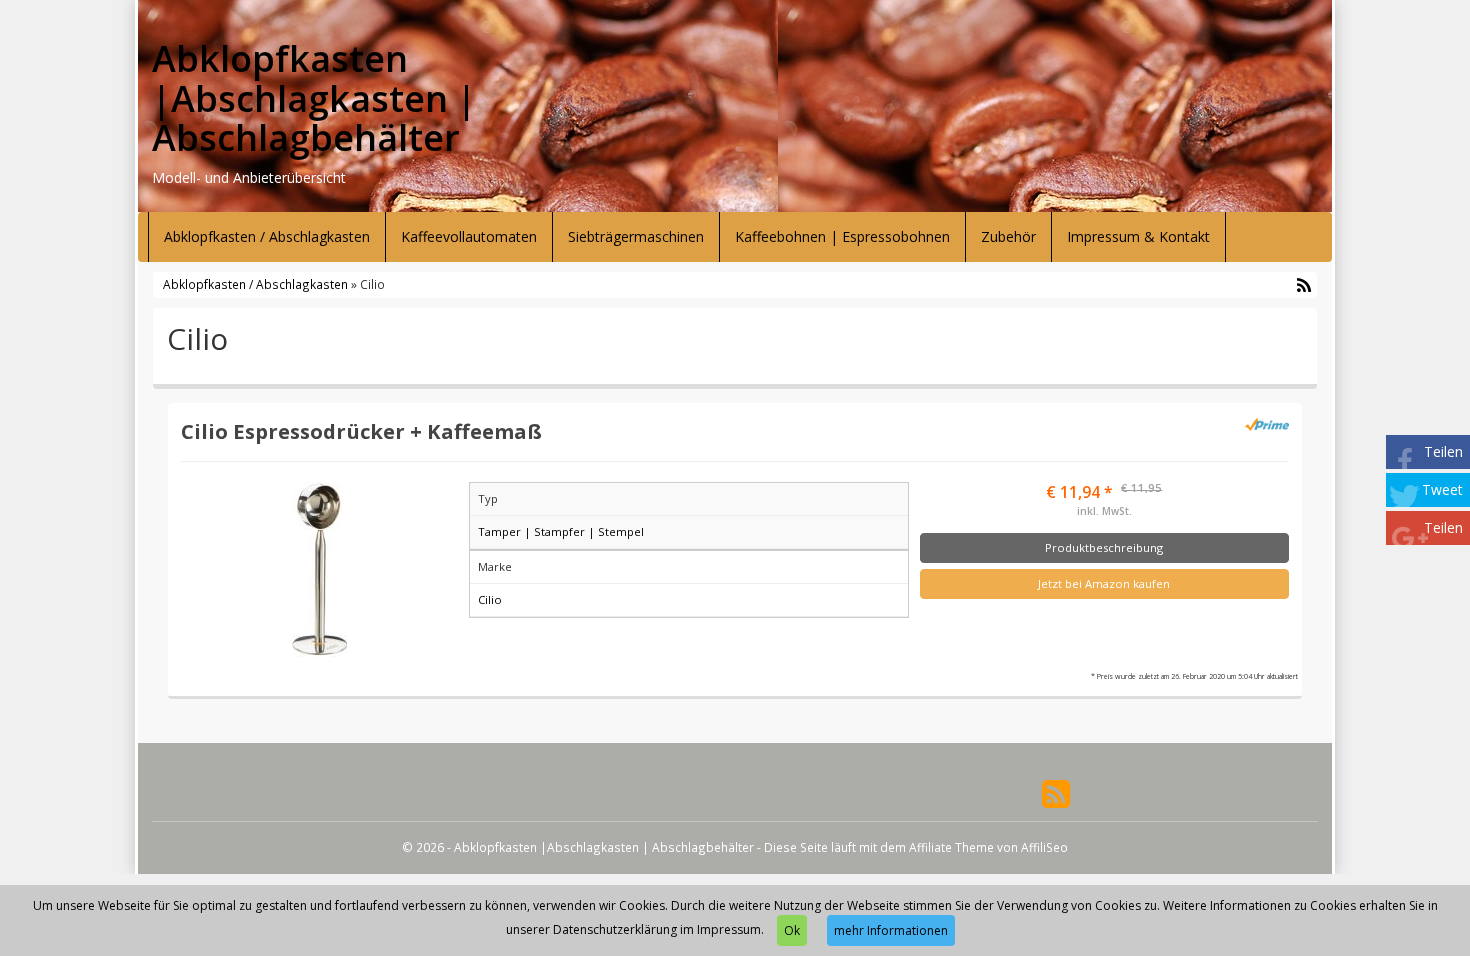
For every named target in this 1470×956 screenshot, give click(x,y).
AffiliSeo (1044, 847)
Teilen (1443, 451)
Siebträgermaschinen (636, 236)
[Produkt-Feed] (1056, 792)
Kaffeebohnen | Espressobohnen (842, 236)
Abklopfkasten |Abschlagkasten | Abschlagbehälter (314, 98)
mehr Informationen (891, 930)
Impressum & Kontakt (1138, 236)
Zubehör (1008, 236)
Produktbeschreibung (1104, 547)
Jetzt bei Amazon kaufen (1104, 583)
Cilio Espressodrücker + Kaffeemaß (361, 431)
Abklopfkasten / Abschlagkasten (267, 236)
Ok (792, 930)
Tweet (1442, 489)
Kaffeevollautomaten (469, 236)
